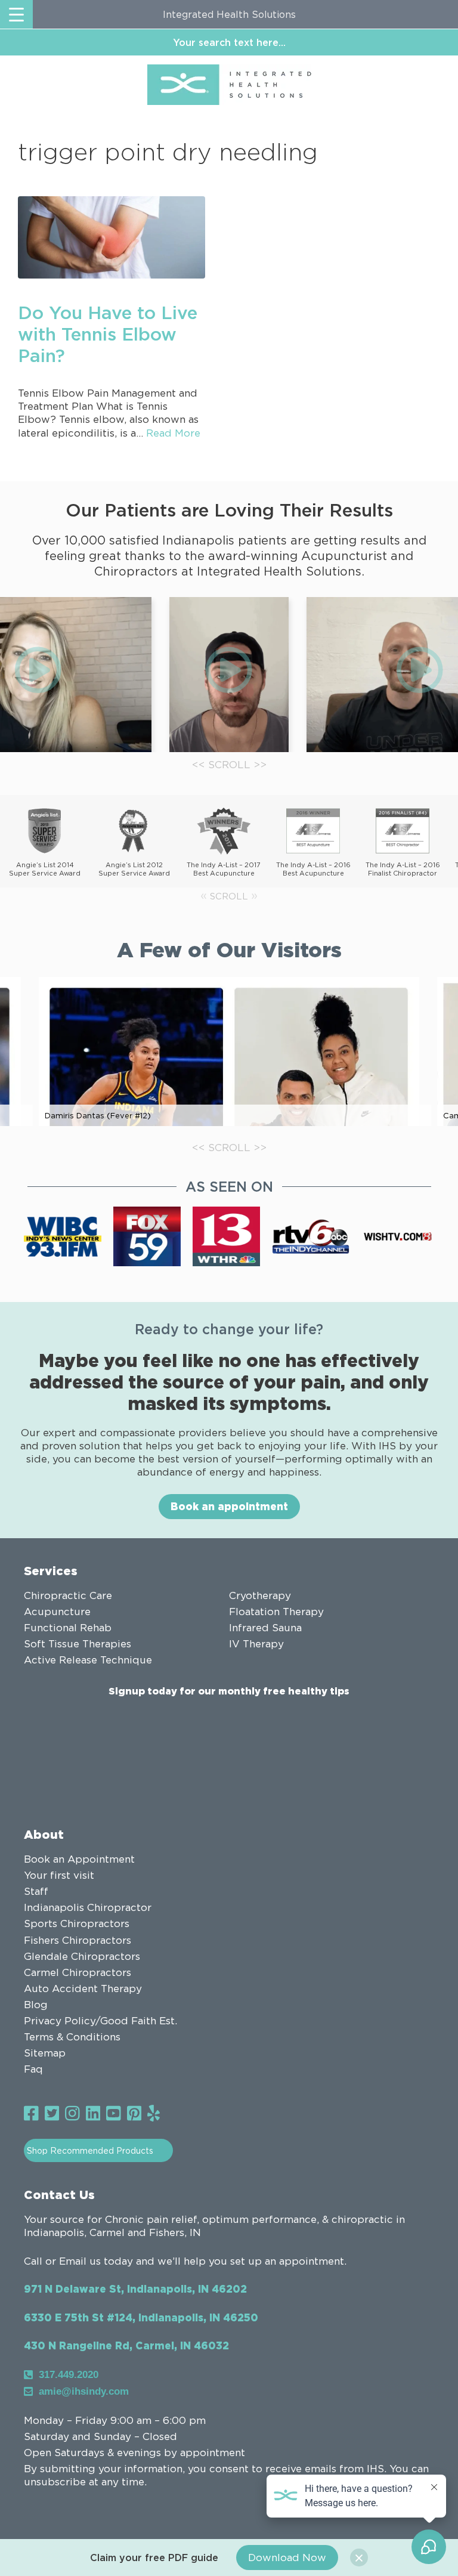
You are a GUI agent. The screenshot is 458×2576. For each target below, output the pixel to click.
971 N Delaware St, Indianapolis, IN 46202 (135, 2289)
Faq (33, 2069)
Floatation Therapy (276, 1612)
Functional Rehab (68, 1628)
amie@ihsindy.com (84, 2391)
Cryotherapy (260, 1595)
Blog (36, 2005)
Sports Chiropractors (77, 1924)
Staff (36, 1891)
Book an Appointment (79, 1859)
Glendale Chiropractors (82, 1956)
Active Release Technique (88, 1660)
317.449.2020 (69, 2375)
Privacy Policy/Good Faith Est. (100, 2021)
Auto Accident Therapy (83, 1989)
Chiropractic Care (68, 1595)
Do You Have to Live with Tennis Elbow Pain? (108, 334)
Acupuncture (57, 1612)
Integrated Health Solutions (229, 14)
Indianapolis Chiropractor (88, 1907)
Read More (173, 433)
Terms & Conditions (72, 2037)
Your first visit (59, 1875)
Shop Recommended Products (90, 2150)
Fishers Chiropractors (78, 1940)
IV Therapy (256, 1644)
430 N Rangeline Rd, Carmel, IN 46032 (126, 2345)
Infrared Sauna (265, 1628)
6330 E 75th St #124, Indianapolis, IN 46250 (141, 2317)
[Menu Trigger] (16, 14)
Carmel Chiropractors (78, 1972)
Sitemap (45, 2053)
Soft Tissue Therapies (78, 1644)
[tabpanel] (229, 675)
